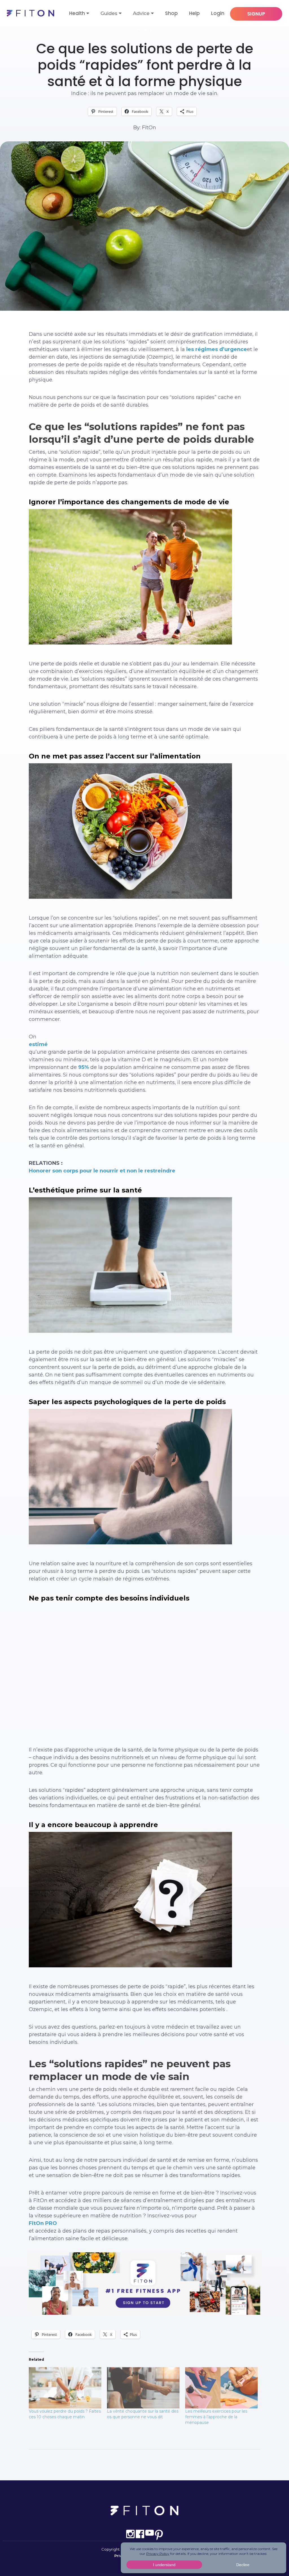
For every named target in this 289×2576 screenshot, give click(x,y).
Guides (109, 13)
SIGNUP (256, 14)
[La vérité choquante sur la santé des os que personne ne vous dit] (143, 2388)
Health (77, 13)
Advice (141, 13)
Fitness (145, 30)
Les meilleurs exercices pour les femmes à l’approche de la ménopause (216, 2417)
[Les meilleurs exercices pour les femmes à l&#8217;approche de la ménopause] (221, 2388)
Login (218, 13)
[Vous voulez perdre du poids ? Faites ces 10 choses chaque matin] (65, 2388)
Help (194, 13)
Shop (171, 13)
